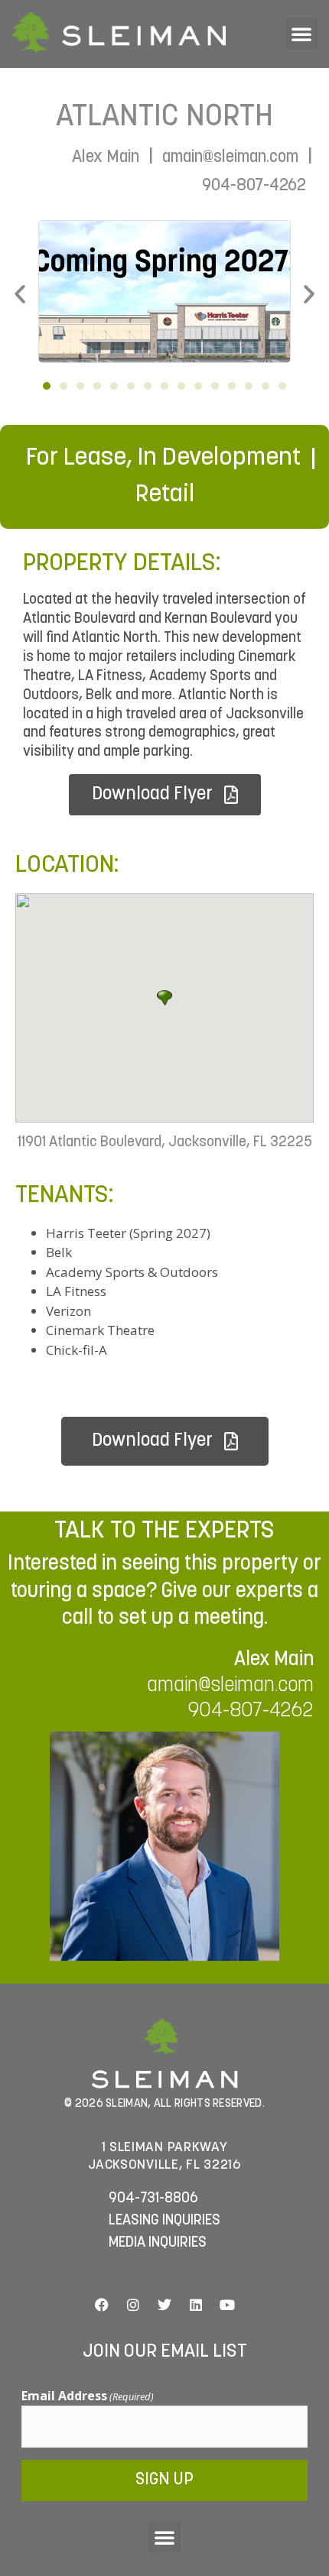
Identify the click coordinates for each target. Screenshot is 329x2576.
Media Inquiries (158, 2243)
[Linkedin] (196, 2305)
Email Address (88, 2396)
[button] (301, 34)
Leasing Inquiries (164, 2221)
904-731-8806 (153, 2199)
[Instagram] (133, 2305)
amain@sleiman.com (230, 158)
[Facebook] (102, 2305)
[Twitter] (164, 2305)
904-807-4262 (254, 186)
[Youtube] (227, 2305)
